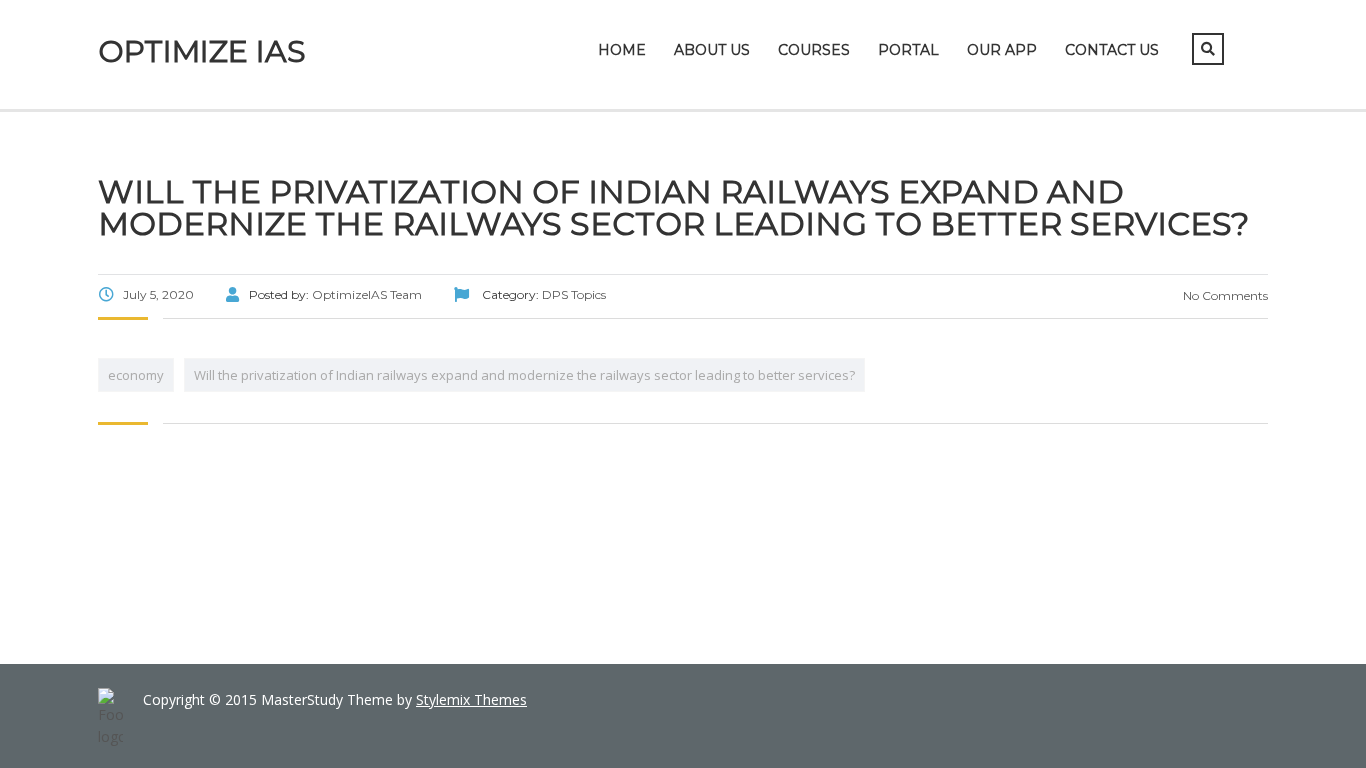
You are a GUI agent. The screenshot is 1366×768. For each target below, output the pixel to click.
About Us (712, 50)
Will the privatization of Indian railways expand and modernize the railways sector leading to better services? (524, 375)
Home (622, 50)
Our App (1002, 50)
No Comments (1224, 295)
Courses (814, 50)
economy (136, 375)
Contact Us (1112, 50)
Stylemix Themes (471, 699)
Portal (908, 50)
